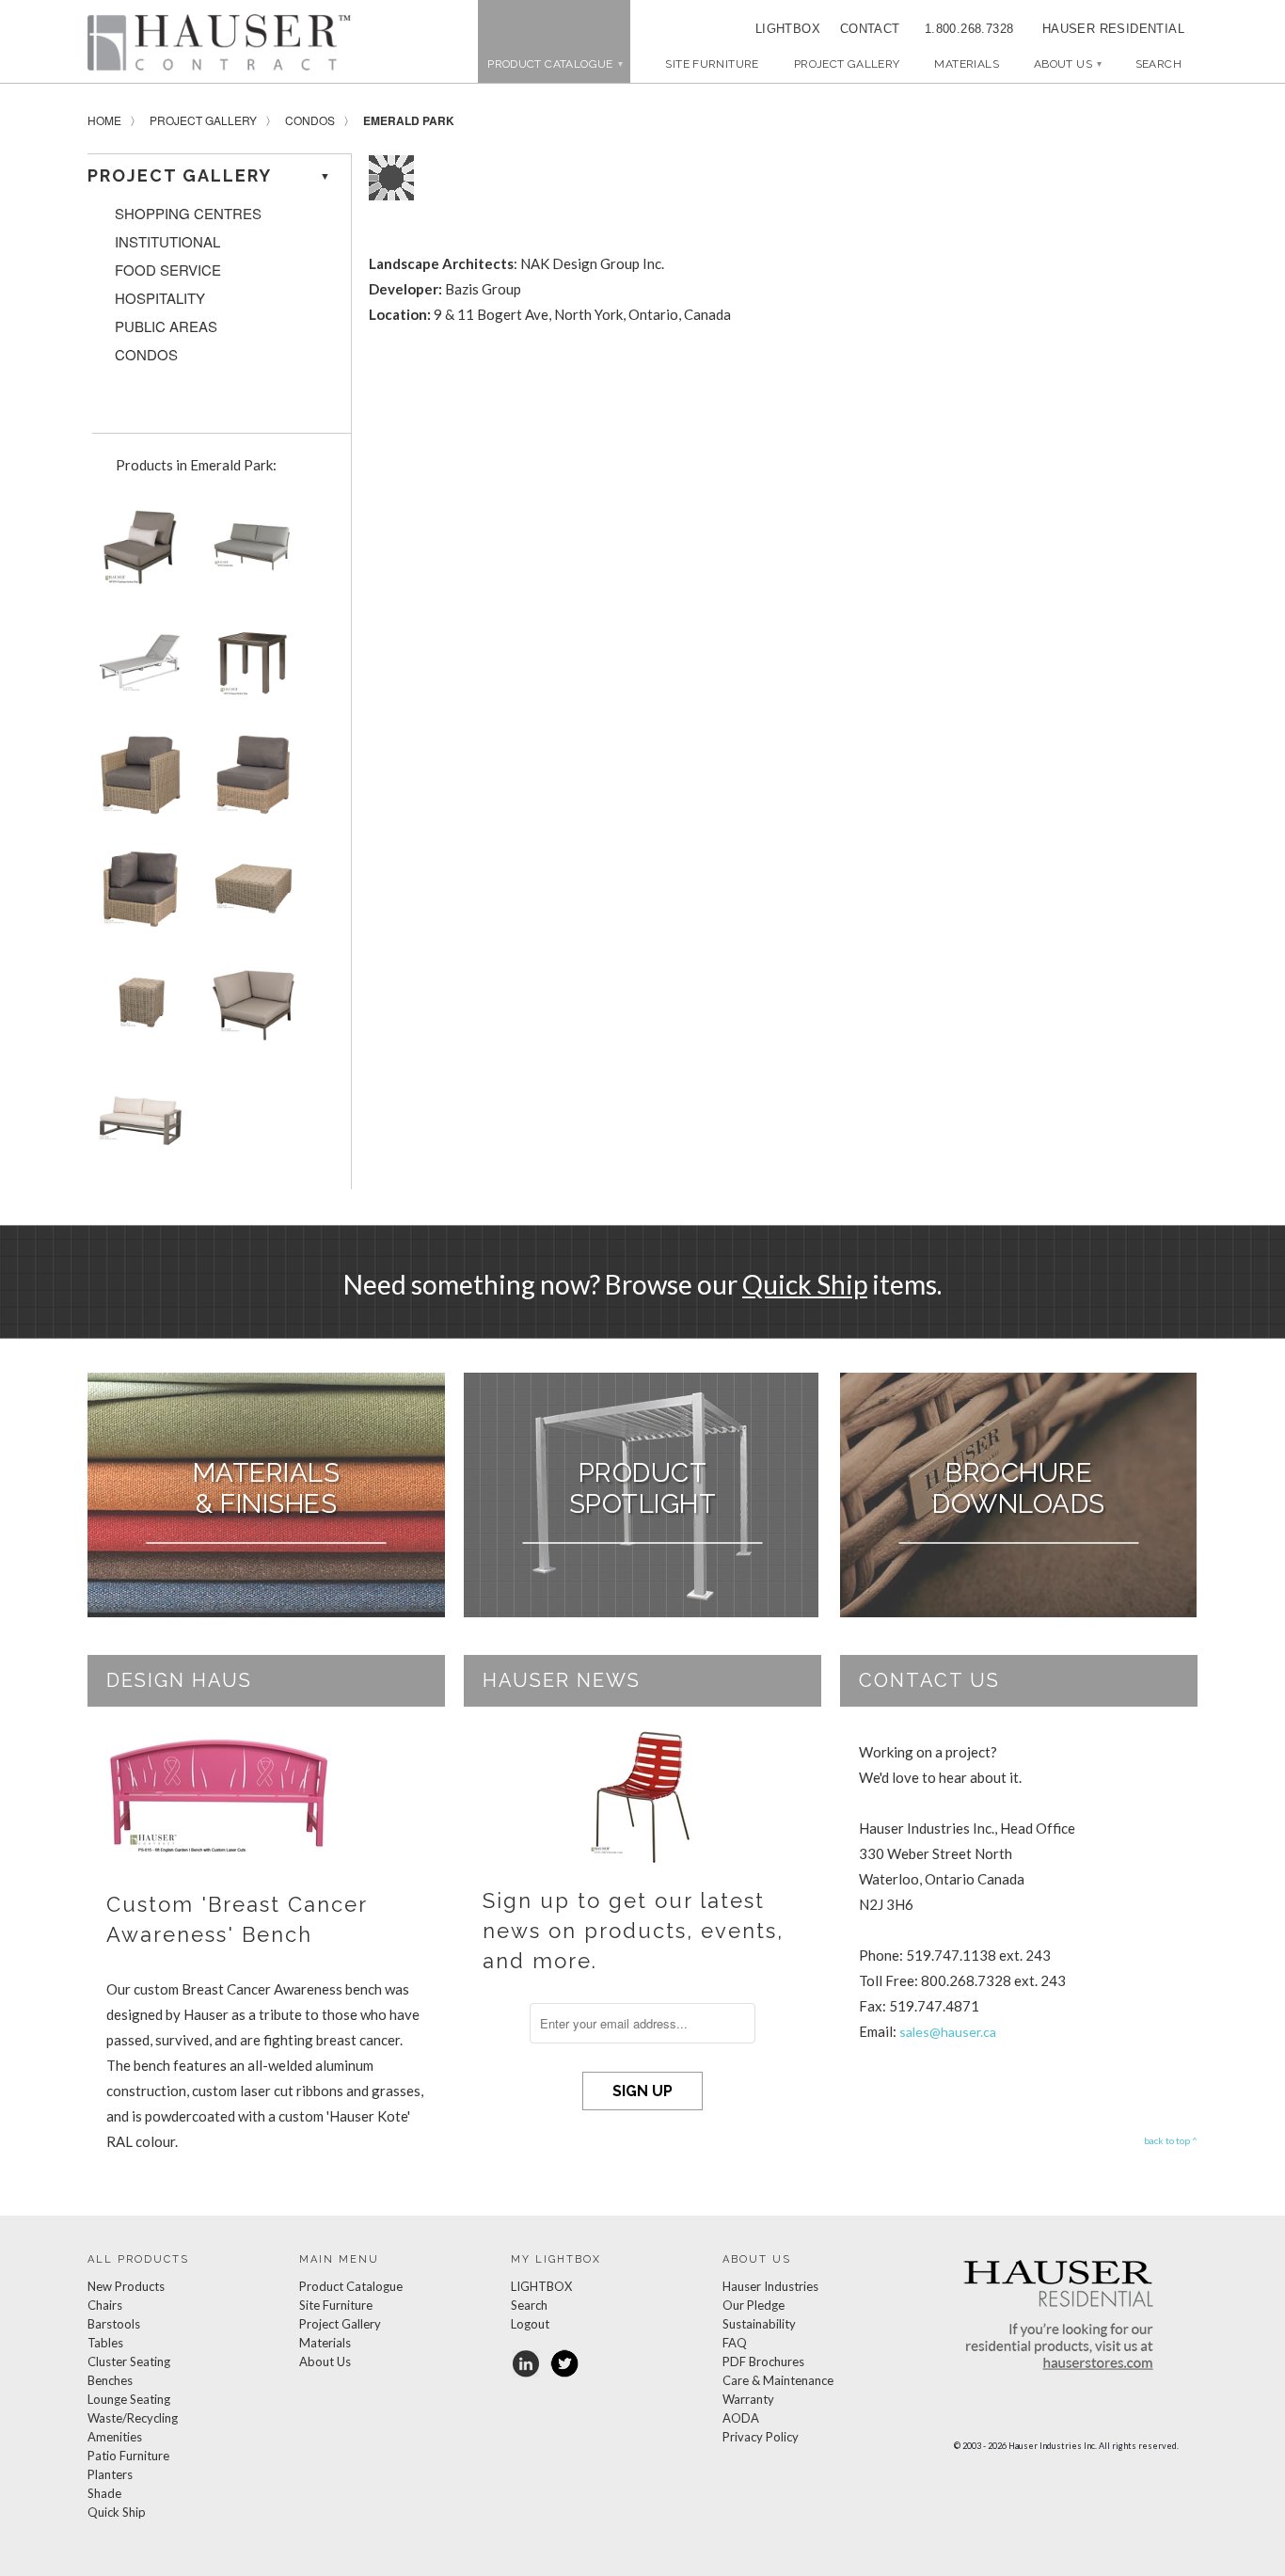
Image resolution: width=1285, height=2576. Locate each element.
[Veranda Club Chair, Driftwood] (136, 782)
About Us (1067, 64)
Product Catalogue (351, 2286)
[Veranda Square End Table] (136, 1011)
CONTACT (864, 29)
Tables (105, 2343)
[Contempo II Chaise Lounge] (136, 668)
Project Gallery (847, 64)
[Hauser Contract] (219, 42)
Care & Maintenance (778, 2380)
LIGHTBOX (788, 29)
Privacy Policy (761, 2437)
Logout (530, 2324)
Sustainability (759, 2324)
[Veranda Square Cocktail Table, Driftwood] (249, 897)
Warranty (748, 2399)
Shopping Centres (188, 214)
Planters (110, 2474)
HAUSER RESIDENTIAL (1113, 29)
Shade (104, 2493)
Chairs (105, 2305)
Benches (110, 2380)
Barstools (114, 2324)
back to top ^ (1171, 2140)
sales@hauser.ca (948, 2032)
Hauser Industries (770, 2286)
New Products (126, 2286)
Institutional (167, 242)
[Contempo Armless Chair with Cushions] (136, 554)
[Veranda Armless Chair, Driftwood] (249, 782)
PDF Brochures (763, 2361)
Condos (310, 120)
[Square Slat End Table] (249, 668)
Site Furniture (712, 64)
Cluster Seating (129, 2361)
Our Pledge (754, 2305)
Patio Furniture (128, 2456)
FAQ (735, 2343)
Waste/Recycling (133, 2418)
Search (529, 2305)
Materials (966, 64)
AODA (741, 2418)
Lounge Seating (129, 2399)
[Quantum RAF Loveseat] (136, 1126)
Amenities (115, 2437)
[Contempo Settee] (249, 554)
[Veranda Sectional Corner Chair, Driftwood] (136, 897)
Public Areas (166, 326)
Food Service (168, 270)
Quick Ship (805, 1284)
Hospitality (160, 298)
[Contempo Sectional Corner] (249, 1011)
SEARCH (1158, 64)
